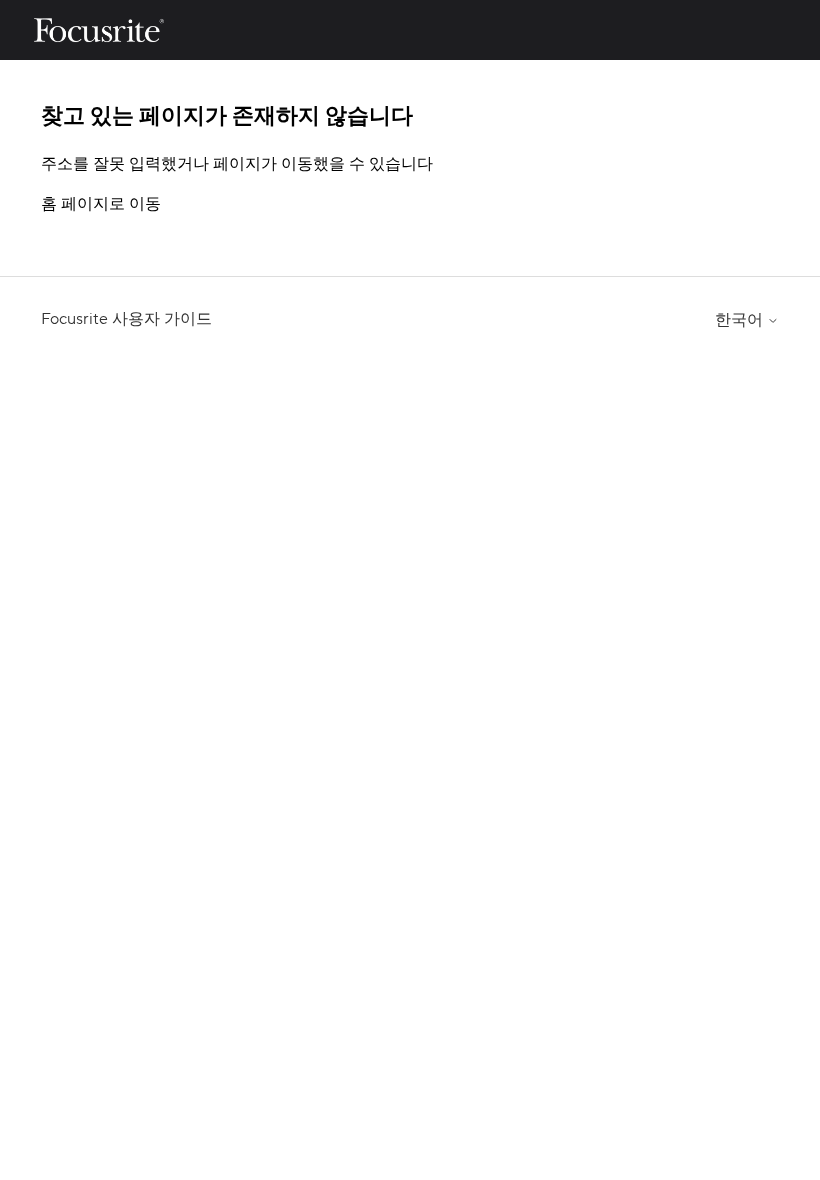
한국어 (741, 320)
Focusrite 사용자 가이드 (126, 319)
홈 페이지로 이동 (101, 204)
